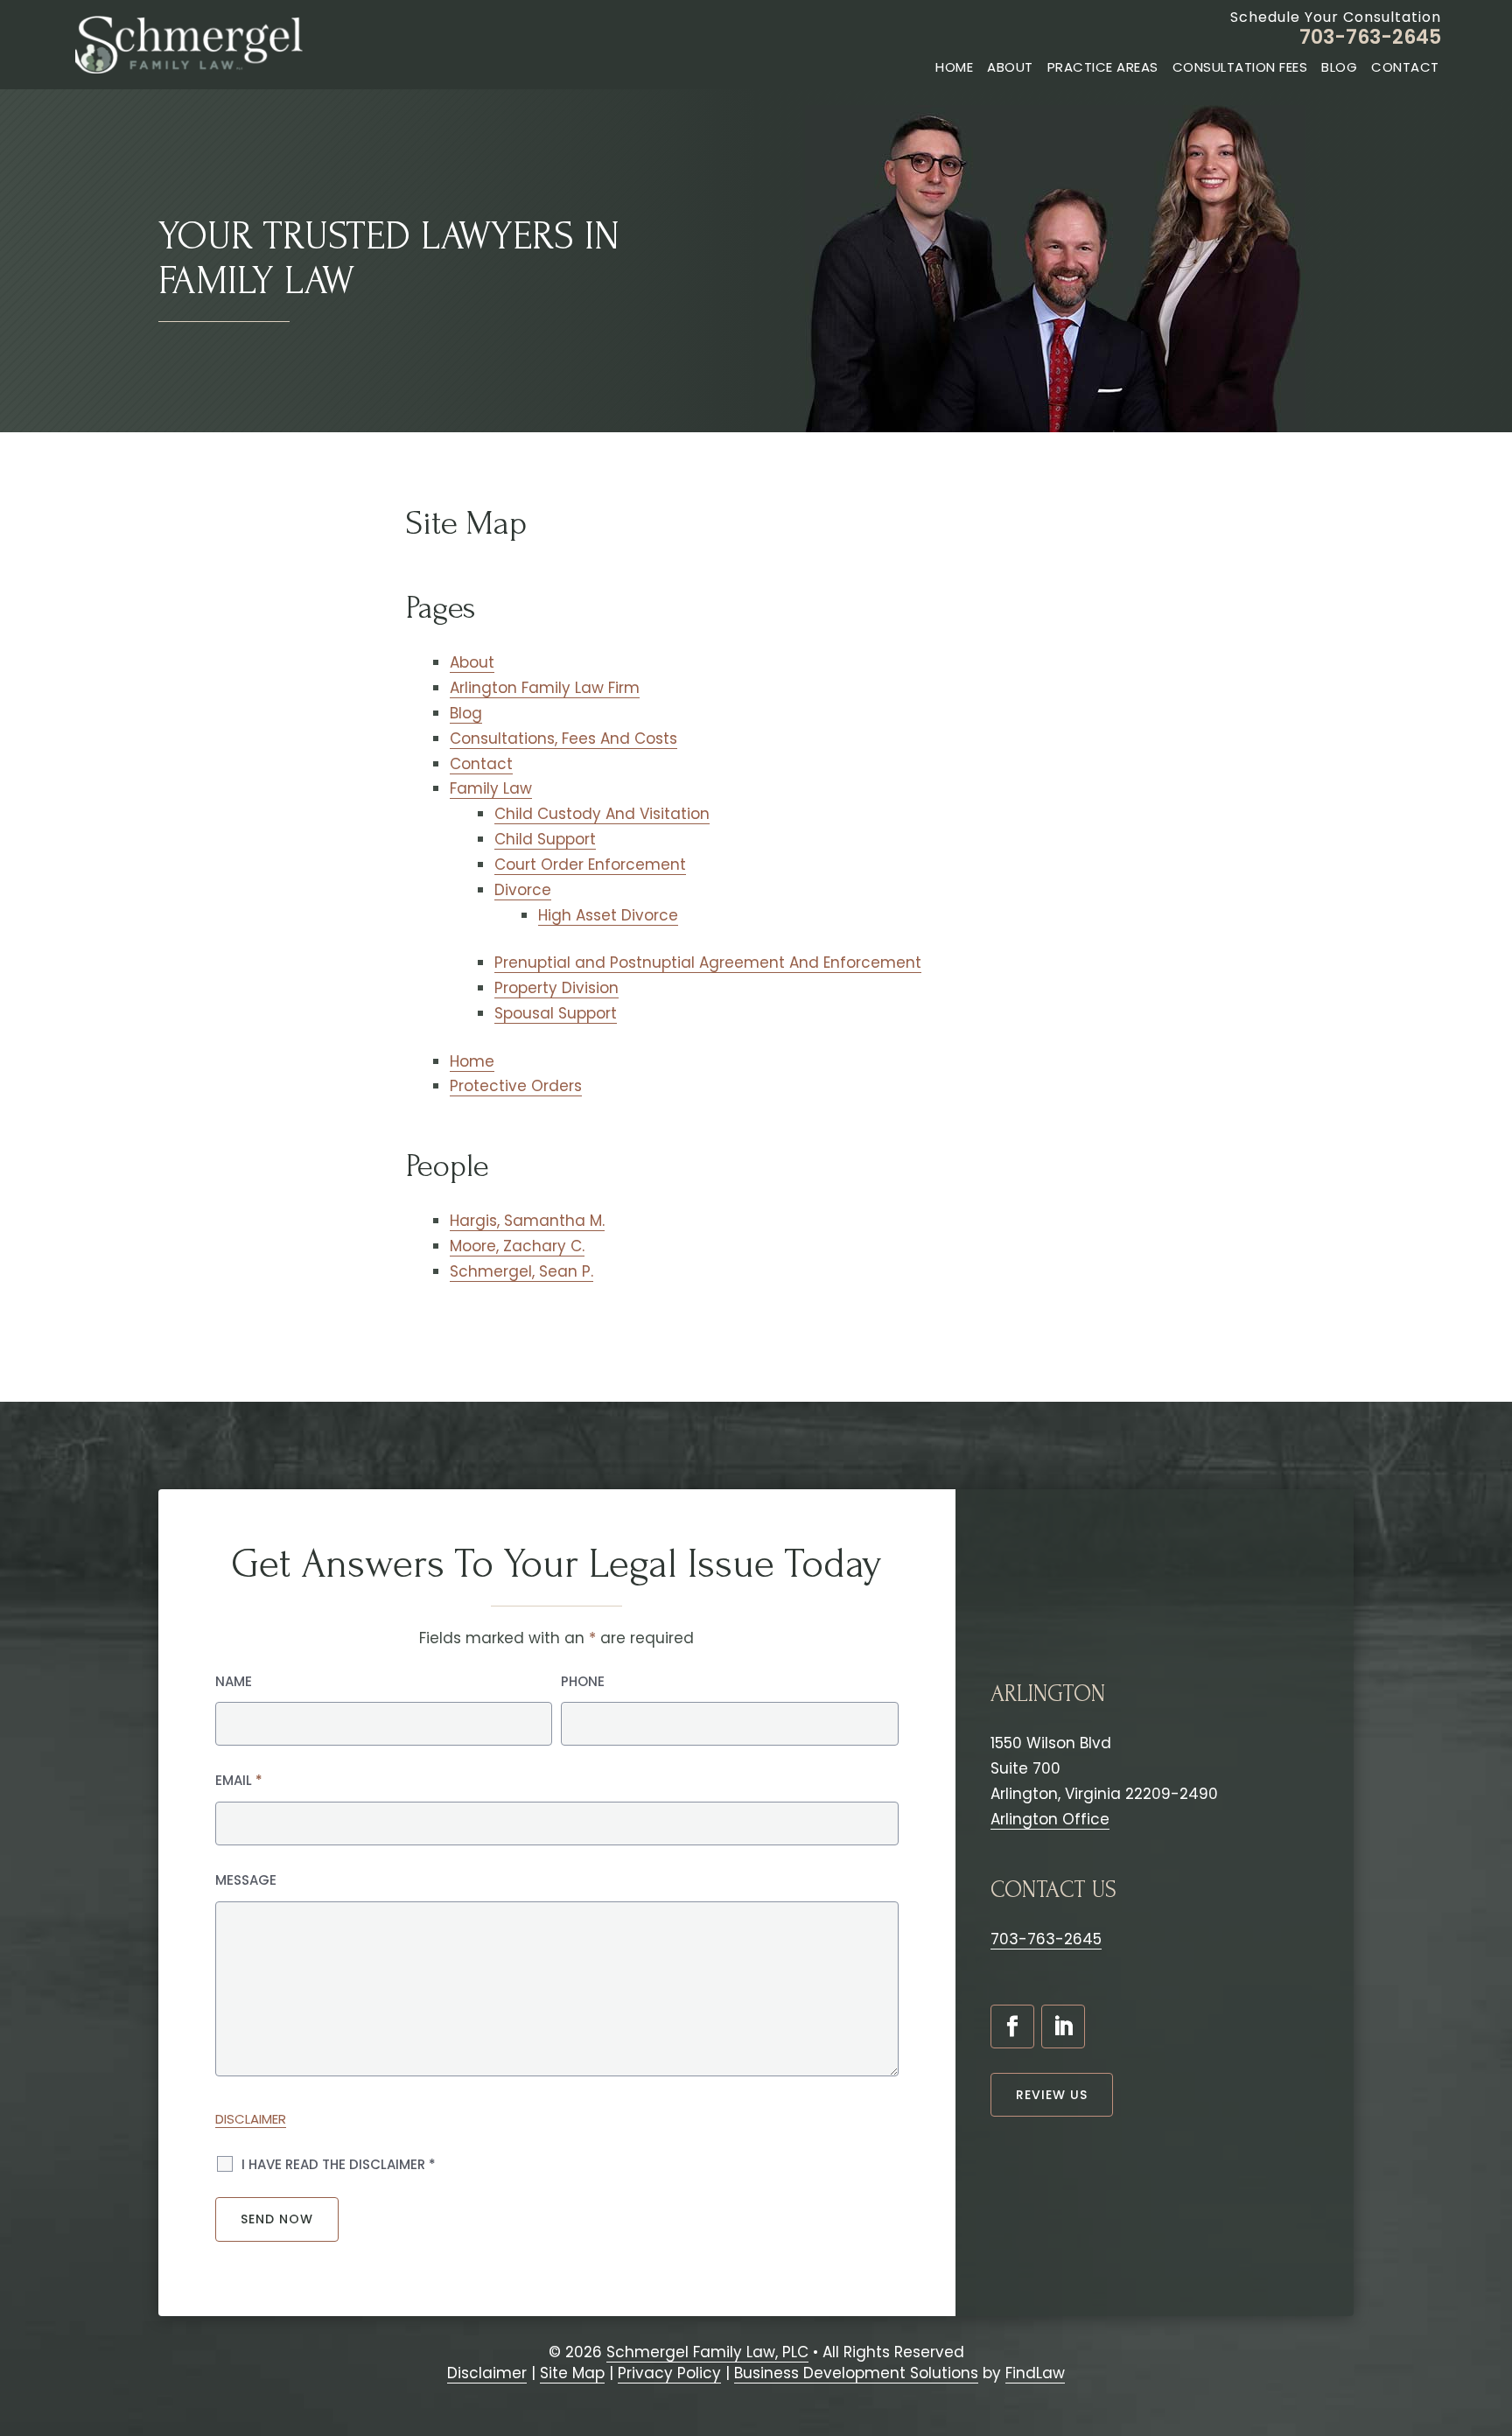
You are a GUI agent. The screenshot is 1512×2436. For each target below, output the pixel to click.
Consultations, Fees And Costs (563, 738)
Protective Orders (516, 1086)
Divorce (523, 890)
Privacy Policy (669, 2373)
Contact (1405, 67)
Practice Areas (1103, 67)
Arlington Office (1050, 1819)
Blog (1339, 67)
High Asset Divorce (608, 915)
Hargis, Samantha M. (527, 1221)
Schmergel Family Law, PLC (707, 2352)
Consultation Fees (1240, 67)
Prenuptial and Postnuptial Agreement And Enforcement (708, 962)
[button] (1490, 2333)
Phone (583, 1681)
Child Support (545, 839)
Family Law (491, 788)
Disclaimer (251, 2119)
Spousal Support (556, 1013)
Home (954, 67)
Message (246, 1880)
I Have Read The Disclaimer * (339, 2164)
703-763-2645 (1370, 37)
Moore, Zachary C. (517, 1246)
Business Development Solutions (856, 2373)
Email (239, 1780)
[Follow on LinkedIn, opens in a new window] (1063, 2026)
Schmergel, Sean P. (521, 1271)
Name (234, 1681)
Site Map (572, 2373)
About (1010, 67)
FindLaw (1035, 2373)
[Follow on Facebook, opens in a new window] (1012, 2026)
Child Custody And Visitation (602, 814)
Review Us (1052, 2095)
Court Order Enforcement (590, 864)
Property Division (556, 988)
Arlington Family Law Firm (545, 688)
